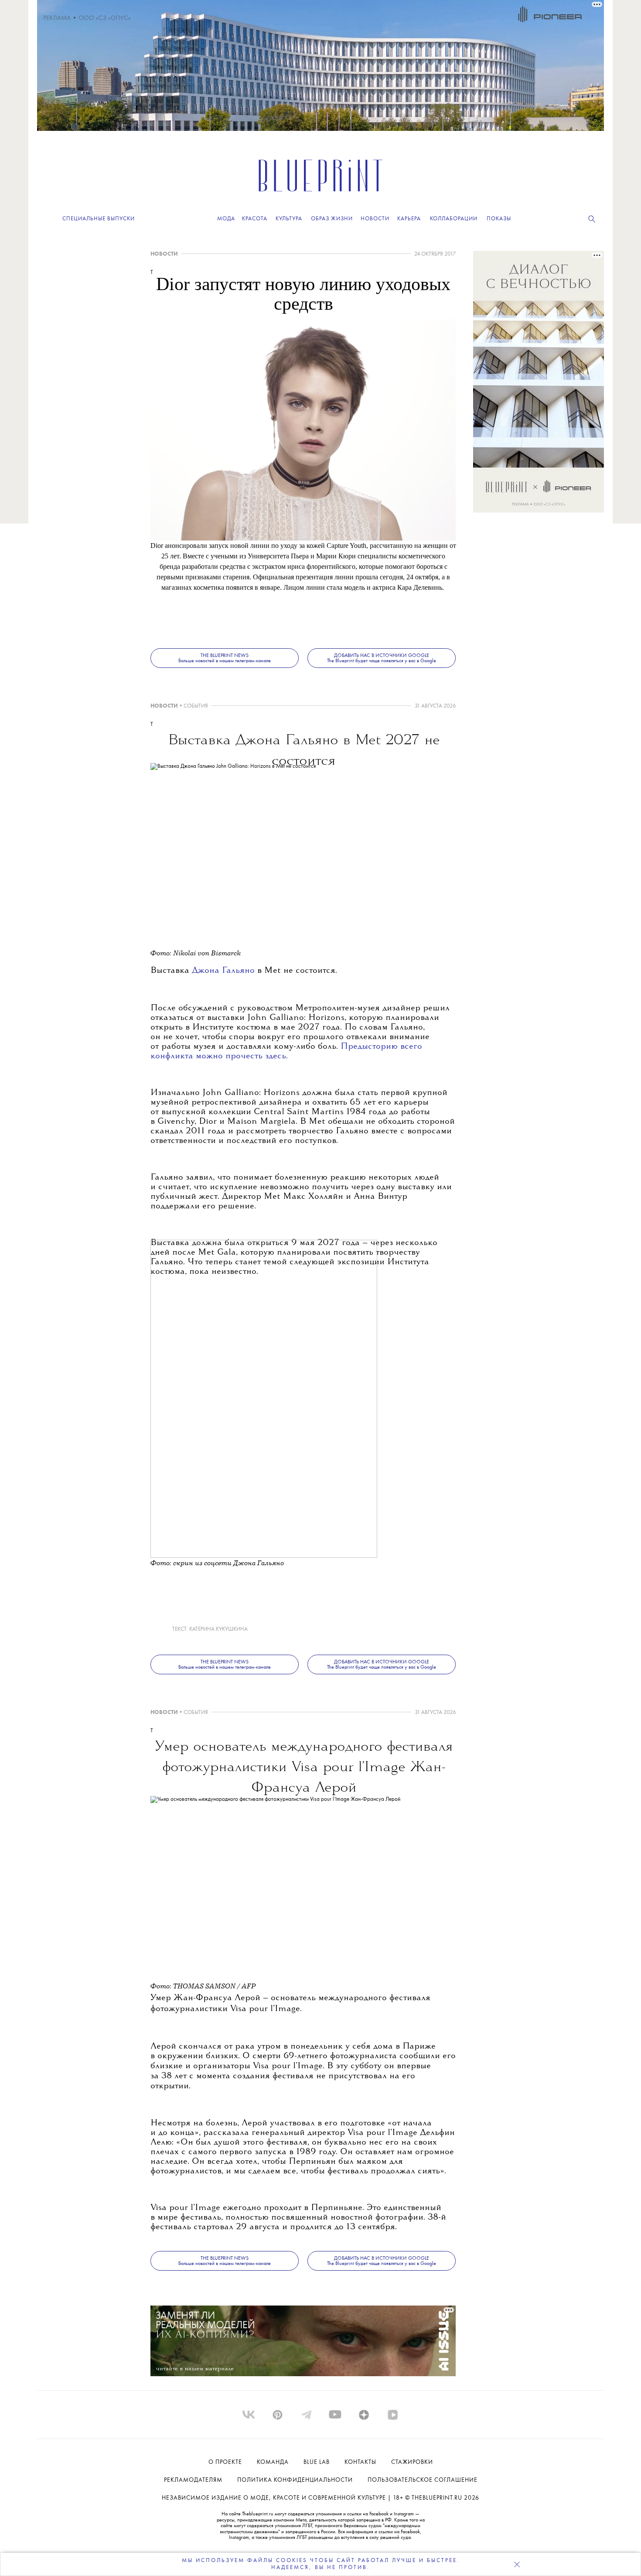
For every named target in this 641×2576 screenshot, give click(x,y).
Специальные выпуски (99, 219)
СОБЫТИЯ (196, 706)
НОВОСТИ (164, 254)
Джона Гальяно (225, 971)
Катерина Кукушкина (218, 1629)
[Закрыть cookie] (517, 2564)
